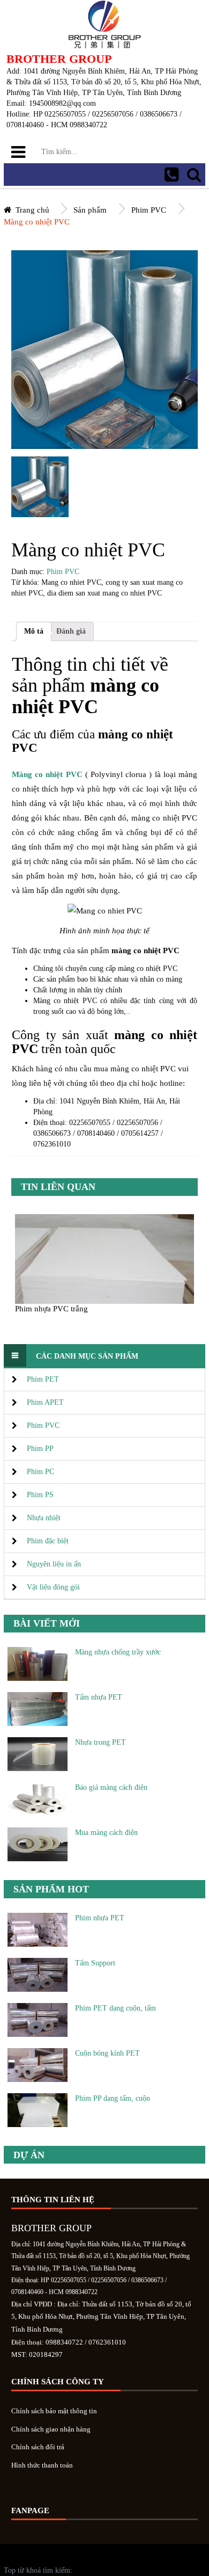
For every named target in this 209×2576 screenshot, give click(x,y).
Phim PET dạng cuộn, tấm (115, 2008)
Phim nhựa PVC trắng (51, 1308)
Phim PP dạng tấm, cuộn (113, 2098)
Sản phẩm (90, 210)
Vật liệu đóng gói (53, 1587)
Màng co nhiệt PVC (37, 222)
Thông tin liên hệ (53, 2200)
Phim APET (45, 1402)
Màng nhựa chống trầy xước (118, 1652)
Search (194, 175)
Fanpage (30, 2510)
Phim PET (43, 1379)
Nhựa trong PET (100, 1742)
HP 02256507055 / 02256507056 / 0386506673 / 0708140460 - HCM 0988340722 (171, 175)
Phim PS (40, 1495)
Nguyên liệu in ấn (54, 1564)
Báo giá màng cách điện (111, 1787)
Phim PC (40, 1472)
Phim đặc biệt (48, 1541)
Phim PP (40, 1449)
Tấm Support (95, 1963)
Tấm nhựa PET (99, 1697)
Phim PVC (149, 210)
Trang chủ (32, 210)
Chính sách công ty (58, 2382)
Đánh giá (71, 631)
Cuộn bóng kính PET (107, 2053)
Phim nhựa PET (100, 1918)
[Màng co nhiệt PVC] (40, 487)
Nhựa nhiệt (44, 1518)
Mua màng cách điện (106, 1833)
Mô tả (34, 631)
